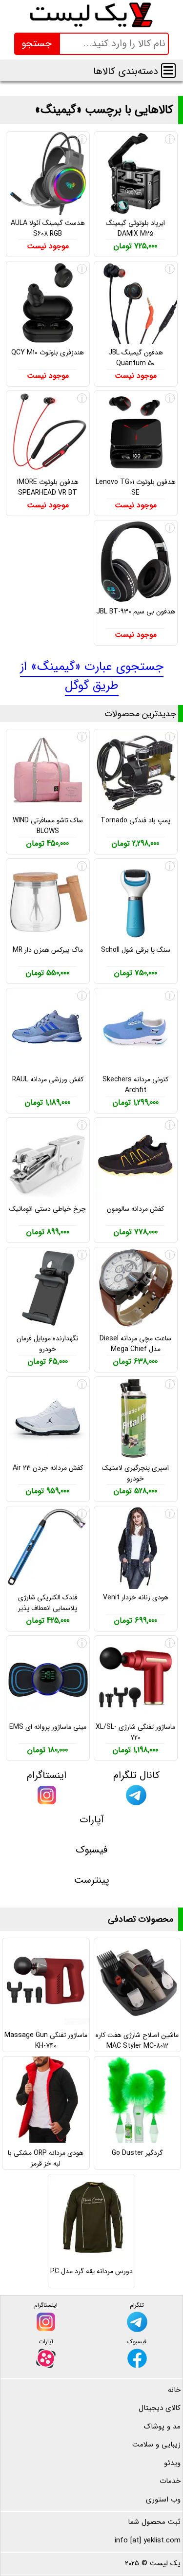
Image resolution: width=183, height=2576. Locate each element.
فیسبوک (91, 1850)
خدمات (170, 2481)
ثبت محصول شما (154, 2522)
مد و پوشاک (162, 2427)
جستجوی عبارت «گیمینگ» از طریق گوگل (92, 676)
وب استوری (163, 2500)
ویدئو (172, 2463)
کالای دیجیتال (160, 2408)
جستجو (37, 44)
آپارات (92, 1820)
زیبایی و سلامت (156, 2445)
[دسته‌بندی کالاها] (168, 71)
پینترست (92, 1880)
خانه (174, 2390)
